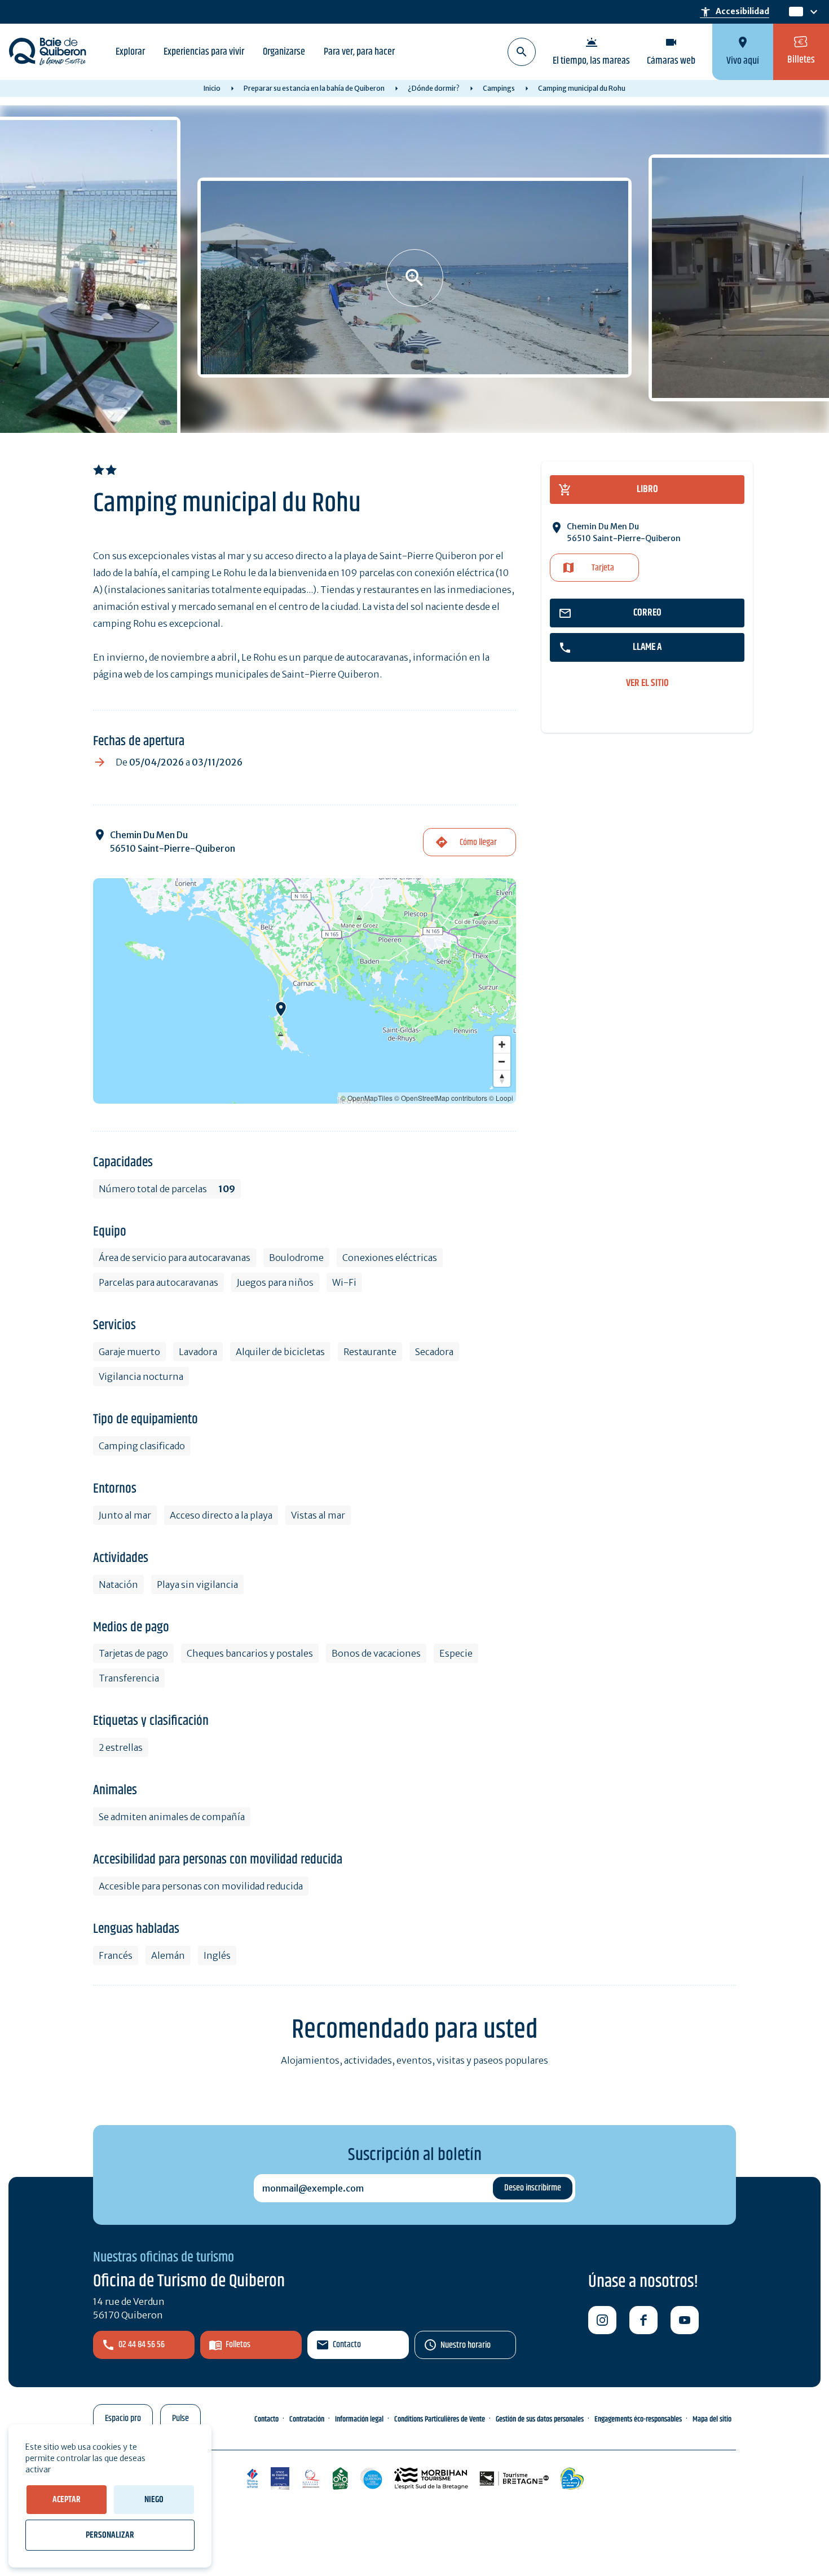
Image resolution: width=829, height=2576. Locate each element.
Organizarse (284, 52)
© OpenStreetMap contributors (441, 1098)
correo (647, 613)
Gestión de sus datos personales (540, 2419)
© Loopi (501, 1098)
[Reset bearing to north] (502, 1078)
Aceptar (67, 2500)
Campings (499, 88)
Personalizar (110, 2535)
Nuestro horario (466, 2345)
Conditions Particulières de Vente (440, 2419)
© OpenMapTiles (367, 1098)
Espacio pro (123, 2418)
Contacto (347, 2345)
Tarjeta (603, 568)
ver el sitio (647, 683)
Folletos (238, 2345)
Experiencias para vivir (204, 52)
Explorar (130, 52)
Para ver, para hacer (359, 52)
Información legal (359, 2419)
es (795, 12)
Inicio (212, 88)
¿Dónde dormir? (434, 88)
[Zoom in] (502, 1044)
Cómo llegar (478, 842)
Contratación (307, 2419)
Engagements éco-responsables (638, 2419)
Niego (154, 2500)
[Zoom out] (502, 1061)
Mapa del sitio (712, 2419)
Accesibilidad (735, 12)
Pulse (180, 2418)
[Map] (305, 991)
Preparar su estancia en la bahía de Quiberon (314, 88)
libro (647, 489)
